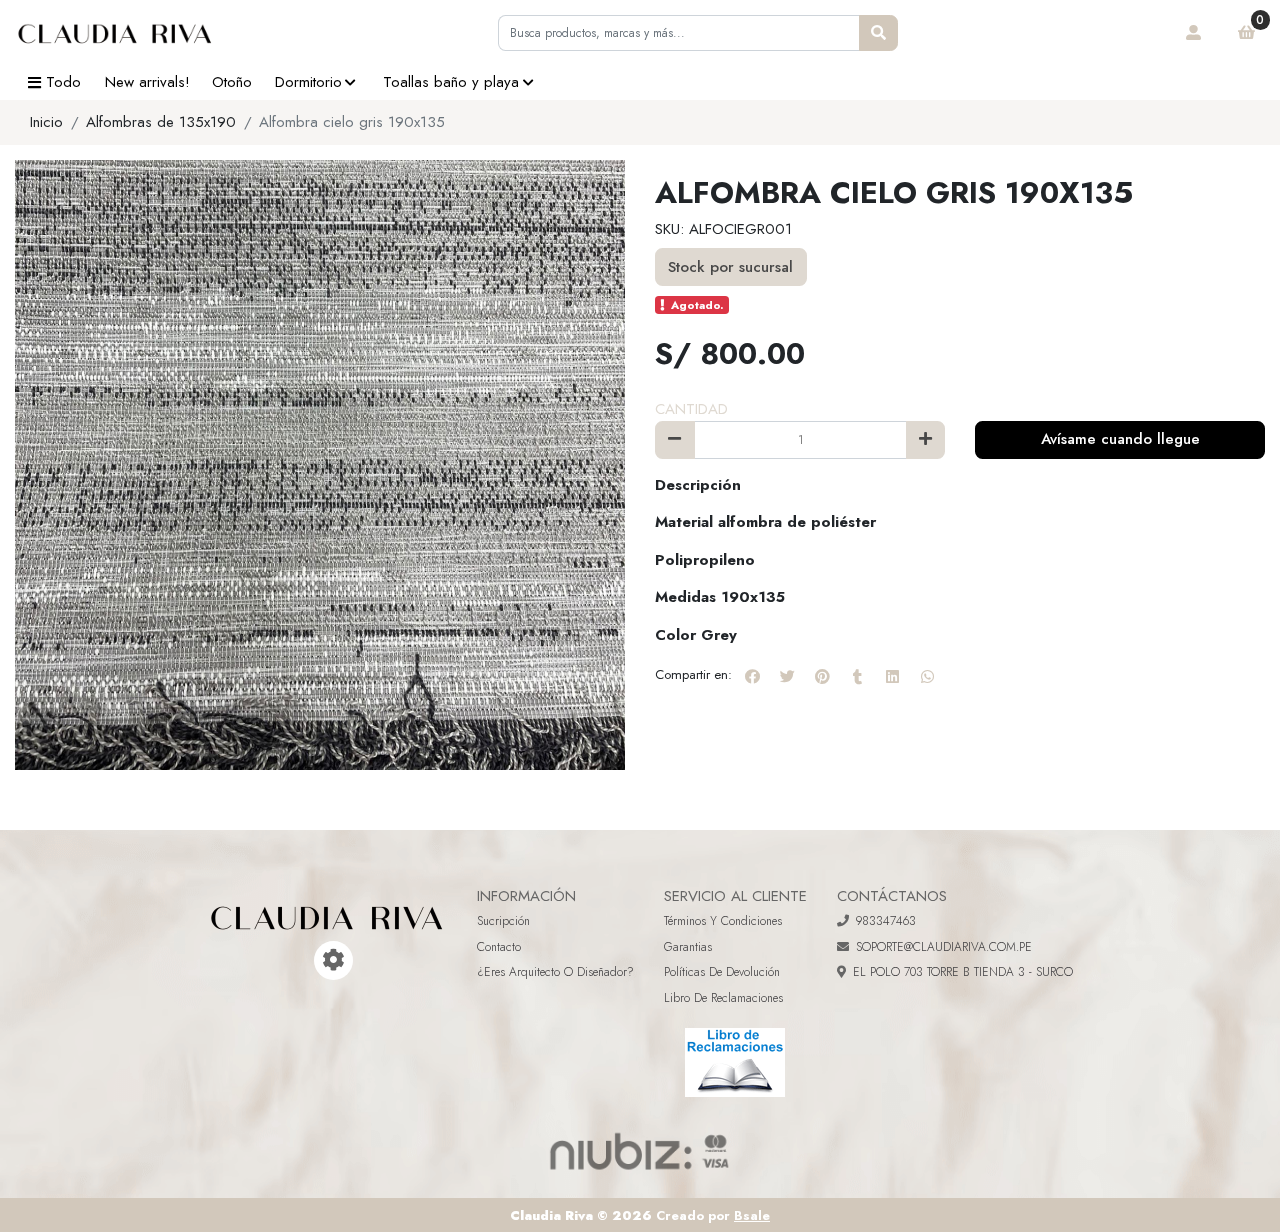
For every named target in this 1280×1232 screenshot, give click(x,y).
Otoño (232, 82)
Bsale (752, 1215)
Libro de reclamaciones (723, 998)
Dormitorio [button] (308, 82)
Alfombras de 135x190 (161, 122)
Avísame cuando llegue (1120, 439)
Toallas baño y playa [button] (451, 82)
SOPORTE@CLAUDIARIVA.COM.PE (944, 947)
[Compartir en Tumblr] (857, 676)
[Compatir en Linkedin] (892, 676)
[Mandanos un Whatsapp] (305, 960)
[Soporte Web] (333, 960)
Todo (63, 82)
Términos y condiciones (723, 921)
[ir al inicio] (327, 903)
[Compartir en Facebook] (752, 676)
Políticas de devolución (722, 972)
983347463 (886, 921)
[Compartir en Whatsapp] (927, 676)
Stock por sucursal (730, 267)
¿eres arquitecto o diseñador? (555, 972)
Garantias (688, 947)
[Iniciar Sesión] (1194, 33)
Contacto (499, 947)
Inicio (46, 122)
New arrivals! (147, 82)
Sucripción (503, 921)
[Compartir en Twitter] (787, 676)
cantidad (691, 409)
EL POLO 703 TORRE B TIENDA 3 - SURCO (963, 972)
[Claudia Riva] (115, 33)
